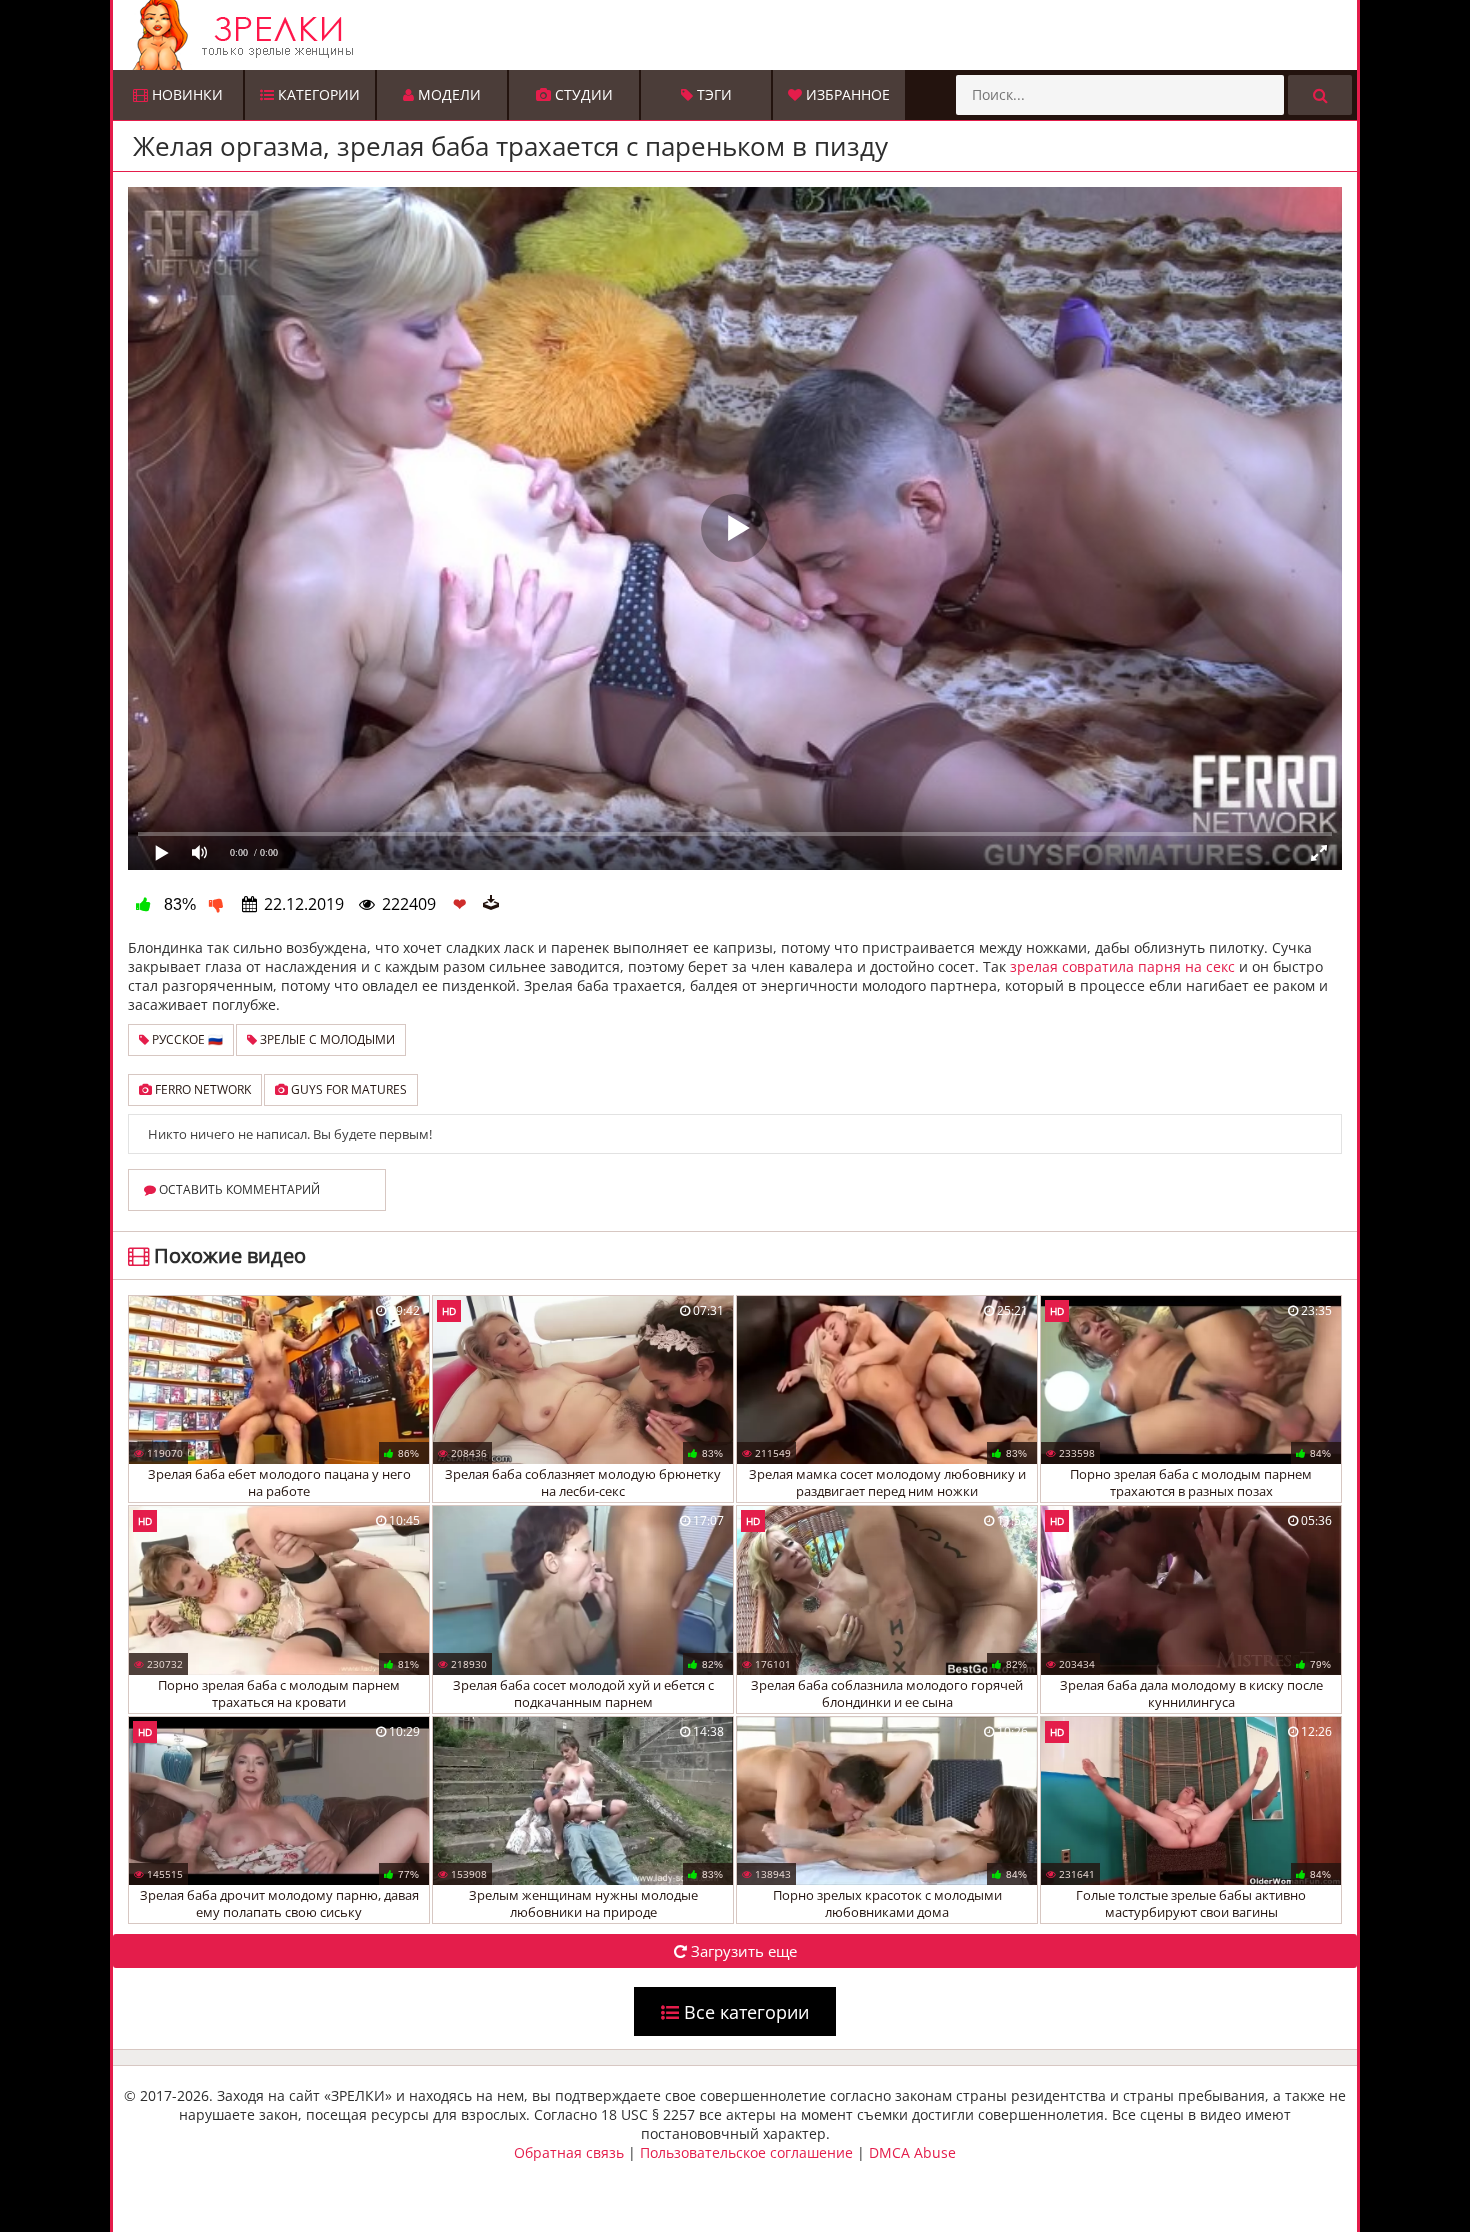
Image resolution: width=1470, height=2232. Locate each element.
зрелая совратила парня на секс (1122, 966)
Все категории (744, 2012)
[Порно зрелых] (740, 35)
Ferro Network (201, 1089)
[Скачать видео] (491, 904)
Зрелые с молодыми (326, 1039)
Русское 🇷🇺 (186, 1039)
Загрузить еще (742, 1951)
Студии (582, 94)
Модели (447, 94)
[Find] (1320, 95)
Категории (317, 94)
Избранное (846, 94)
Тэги (712, 94)
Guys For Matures (347, 1089)
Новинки (185, 94)
